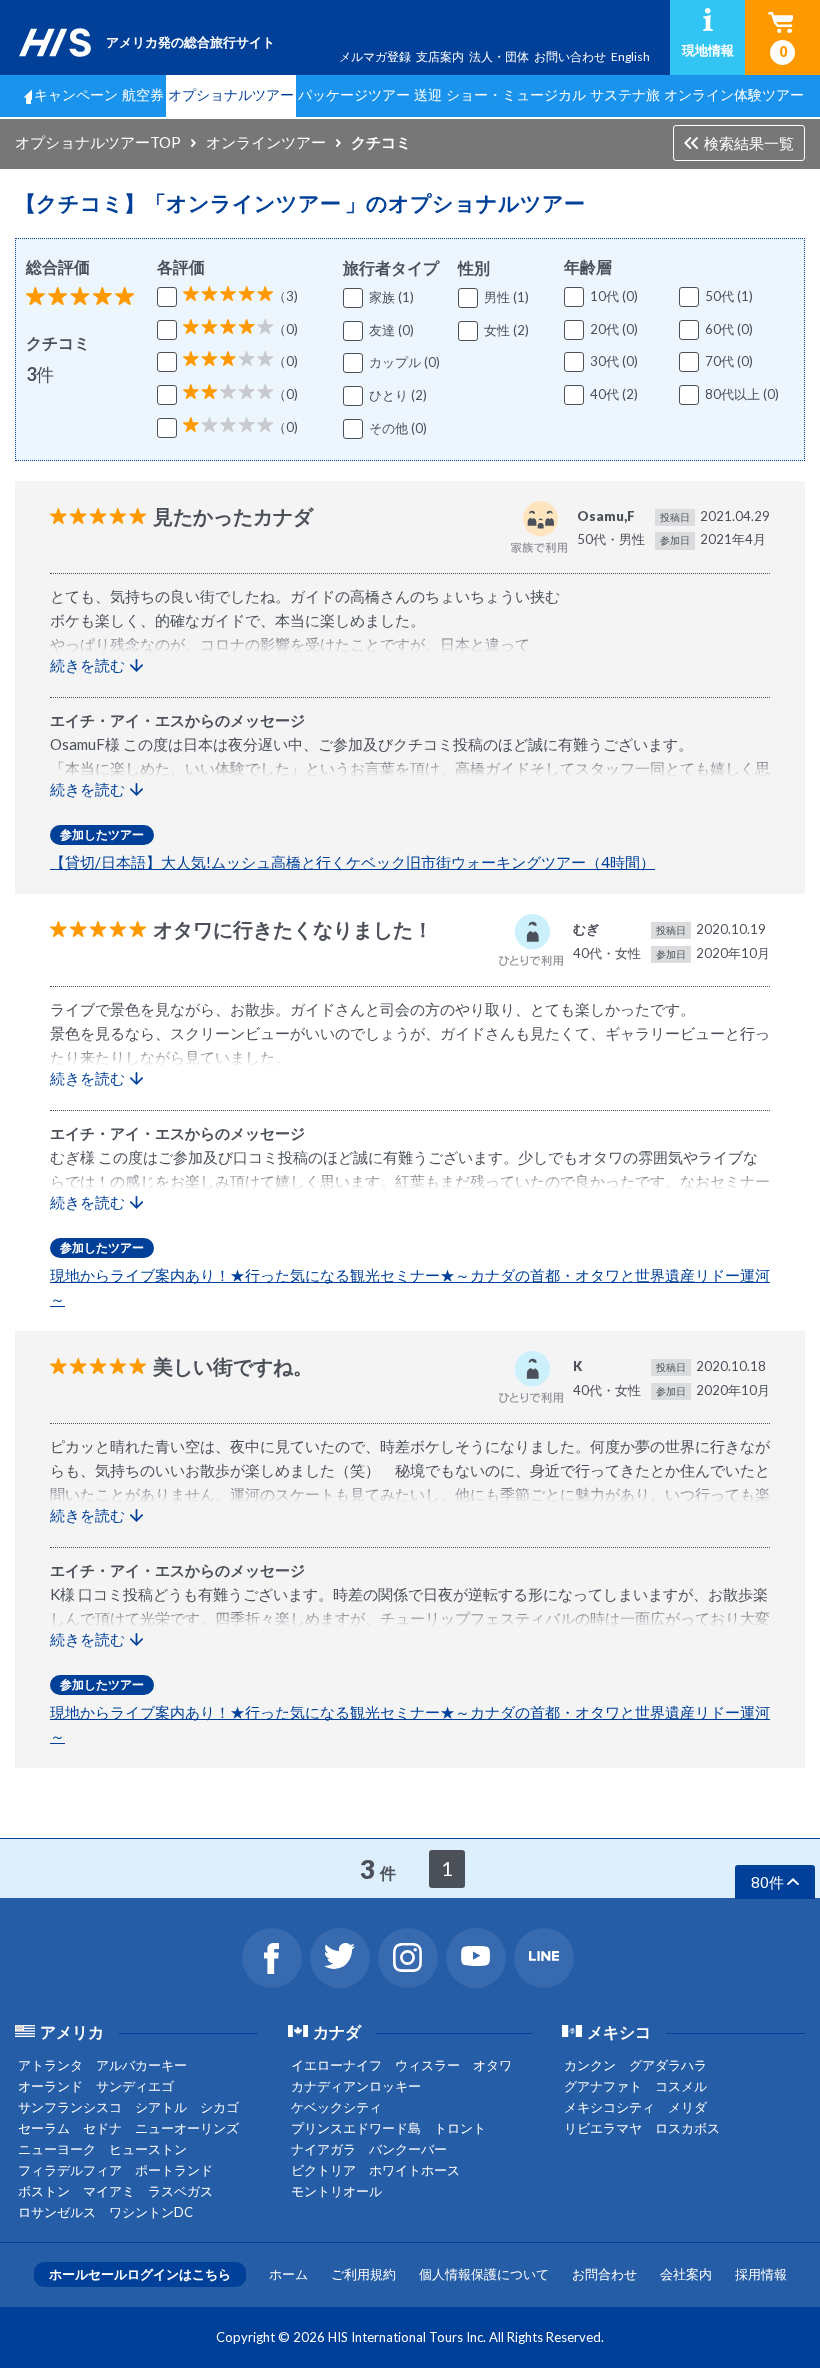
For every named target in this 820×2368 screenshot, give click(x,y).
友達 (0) (391, 330)
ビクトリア (323, 2170)
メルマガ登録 (375, 56)
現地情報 (708, 50)
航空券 (143, 95)
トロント (460, 2128)
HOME (23, 96)
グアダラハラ (668, 2065)
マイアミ (109, 2191)
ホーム (288, 2274)
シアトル (161, 2107)
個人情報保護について (484, 2274)
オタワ (492, 2065)
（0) (285, 329)
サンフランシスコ (70, 2107)
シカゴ (219, 2107)
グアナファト (603, 2086)
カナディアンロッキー (356, 2086)
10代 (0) (614, 296)
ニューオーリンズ (187, 2128)
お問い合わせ (570, 56)
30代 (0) (614, 361)
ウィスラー (427, 2065)
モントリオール (336, 2191)
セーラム (44, 2128)
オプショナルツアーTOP (98, 142)
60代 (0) (729, 329)
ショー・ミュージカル (516, 95)
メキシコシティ (609, 2107)
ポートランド (174, 2170)
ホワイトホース (414, 2170)
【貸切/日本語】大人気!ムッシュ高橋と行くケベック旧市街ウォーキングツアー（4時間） (352, 862)
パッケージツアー (354, 95)
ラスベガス (180, 2191)
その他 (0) (398, 428)
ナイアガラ (323, 2149)
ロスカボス (687, 2128)
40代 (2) (614, 394)
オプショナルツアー (231, 95)
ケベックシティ (336, 2107)
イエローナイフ (336, 2065)
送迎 (428, 95)
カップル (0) (404, 362)
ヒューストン (148, 2149)
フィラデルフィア (70, 2170)
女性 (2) (506, 330)
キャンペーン (76, 95)
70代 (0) (729, 361)
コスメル (681, 2086)
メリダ (687, 2107)
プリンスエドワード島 (356, 2128)
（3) (285, 296)
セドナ (102, 2128)
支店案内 (440, 56)
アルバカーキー (141, 2065)
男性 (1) (506, 297)
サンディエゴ (135, 2086)
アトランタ (50, 2065)
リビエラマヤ (603, 2128)
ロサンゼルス (57, 2212)
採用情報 (761, 2274)
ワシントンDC (151, 2212)
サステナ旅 (625, 95)
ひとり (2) (398, 395)
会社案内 (686, 2274)
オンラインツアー (266, 142)
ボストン (44, 2191)
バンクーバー (408, 2149)
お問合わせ (604, 2274)
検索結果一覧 (749, 143)
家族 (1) (391, 297)
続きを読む (87, 665)
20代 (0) (614, 329)
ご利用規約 (363, 2274)
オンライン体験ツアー (734, 95)
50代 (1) (729, 296)
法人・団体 (499, 56)
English (630, 56)
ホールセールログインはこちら (140, 2274)
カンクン (590, 2065)
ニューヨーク (57, 2149)
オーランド (50, 2086)
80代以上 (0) (742, 394)
